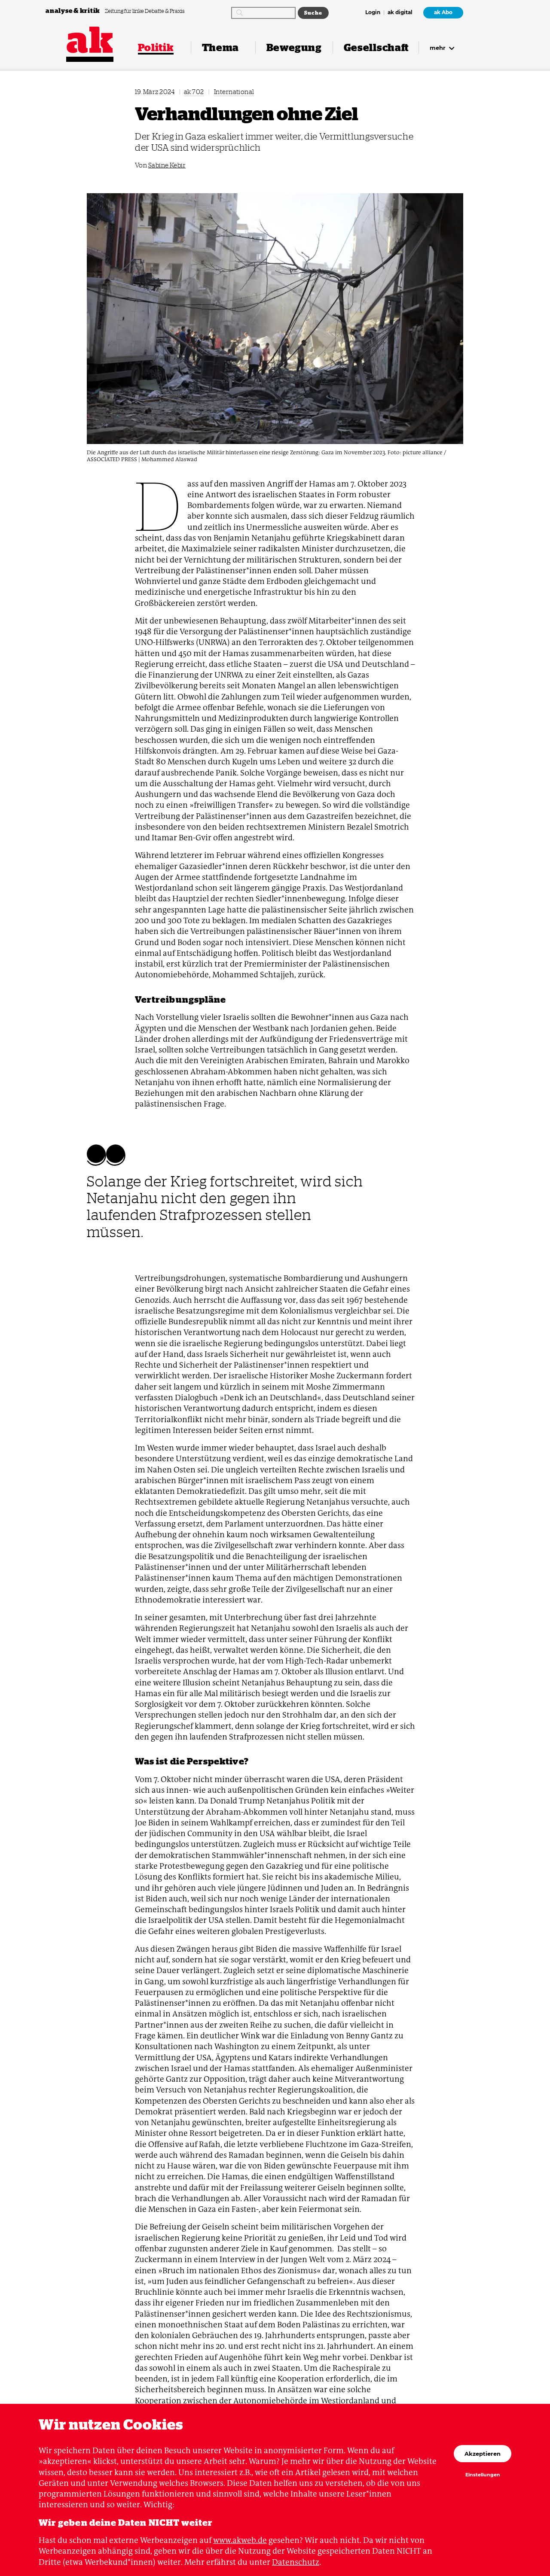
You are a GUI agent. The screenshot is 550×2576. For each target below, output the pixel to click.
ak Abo (443, 12)
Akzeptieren (483, 2454)
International (234, 92)
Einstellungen (483, 2475)
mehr (438, 48)
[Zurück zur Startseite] (90, 40)
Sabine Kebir (167, 165)
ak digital (400, 13)
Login (373, 13)
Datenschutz (296, 2562)
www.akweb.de (240, 2540)
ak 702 (194, 92)
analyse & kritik (73, 11)
